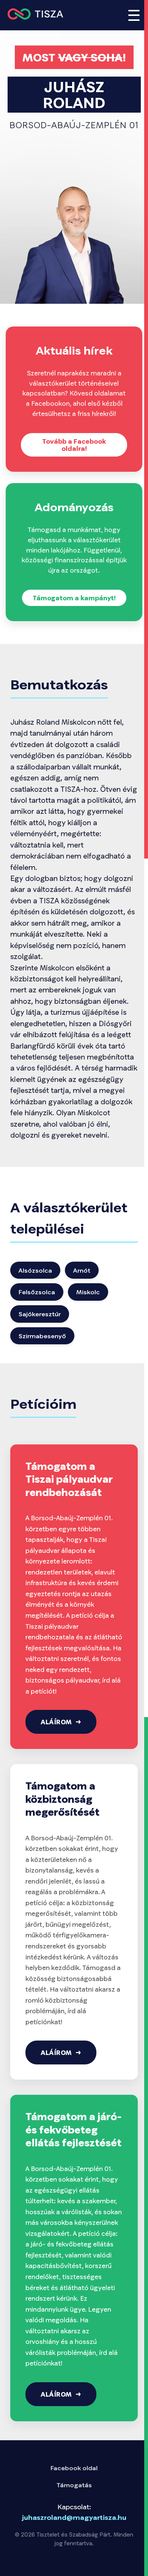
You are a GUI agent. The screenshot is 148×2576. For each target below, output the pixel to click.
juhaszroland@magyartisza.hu (74, 2517)
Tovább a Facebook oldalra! (74, 445)
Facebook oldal (74, 2468)
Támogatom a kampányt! (74, 598)
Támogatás (74, 2485)
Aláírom (56, 1722)
